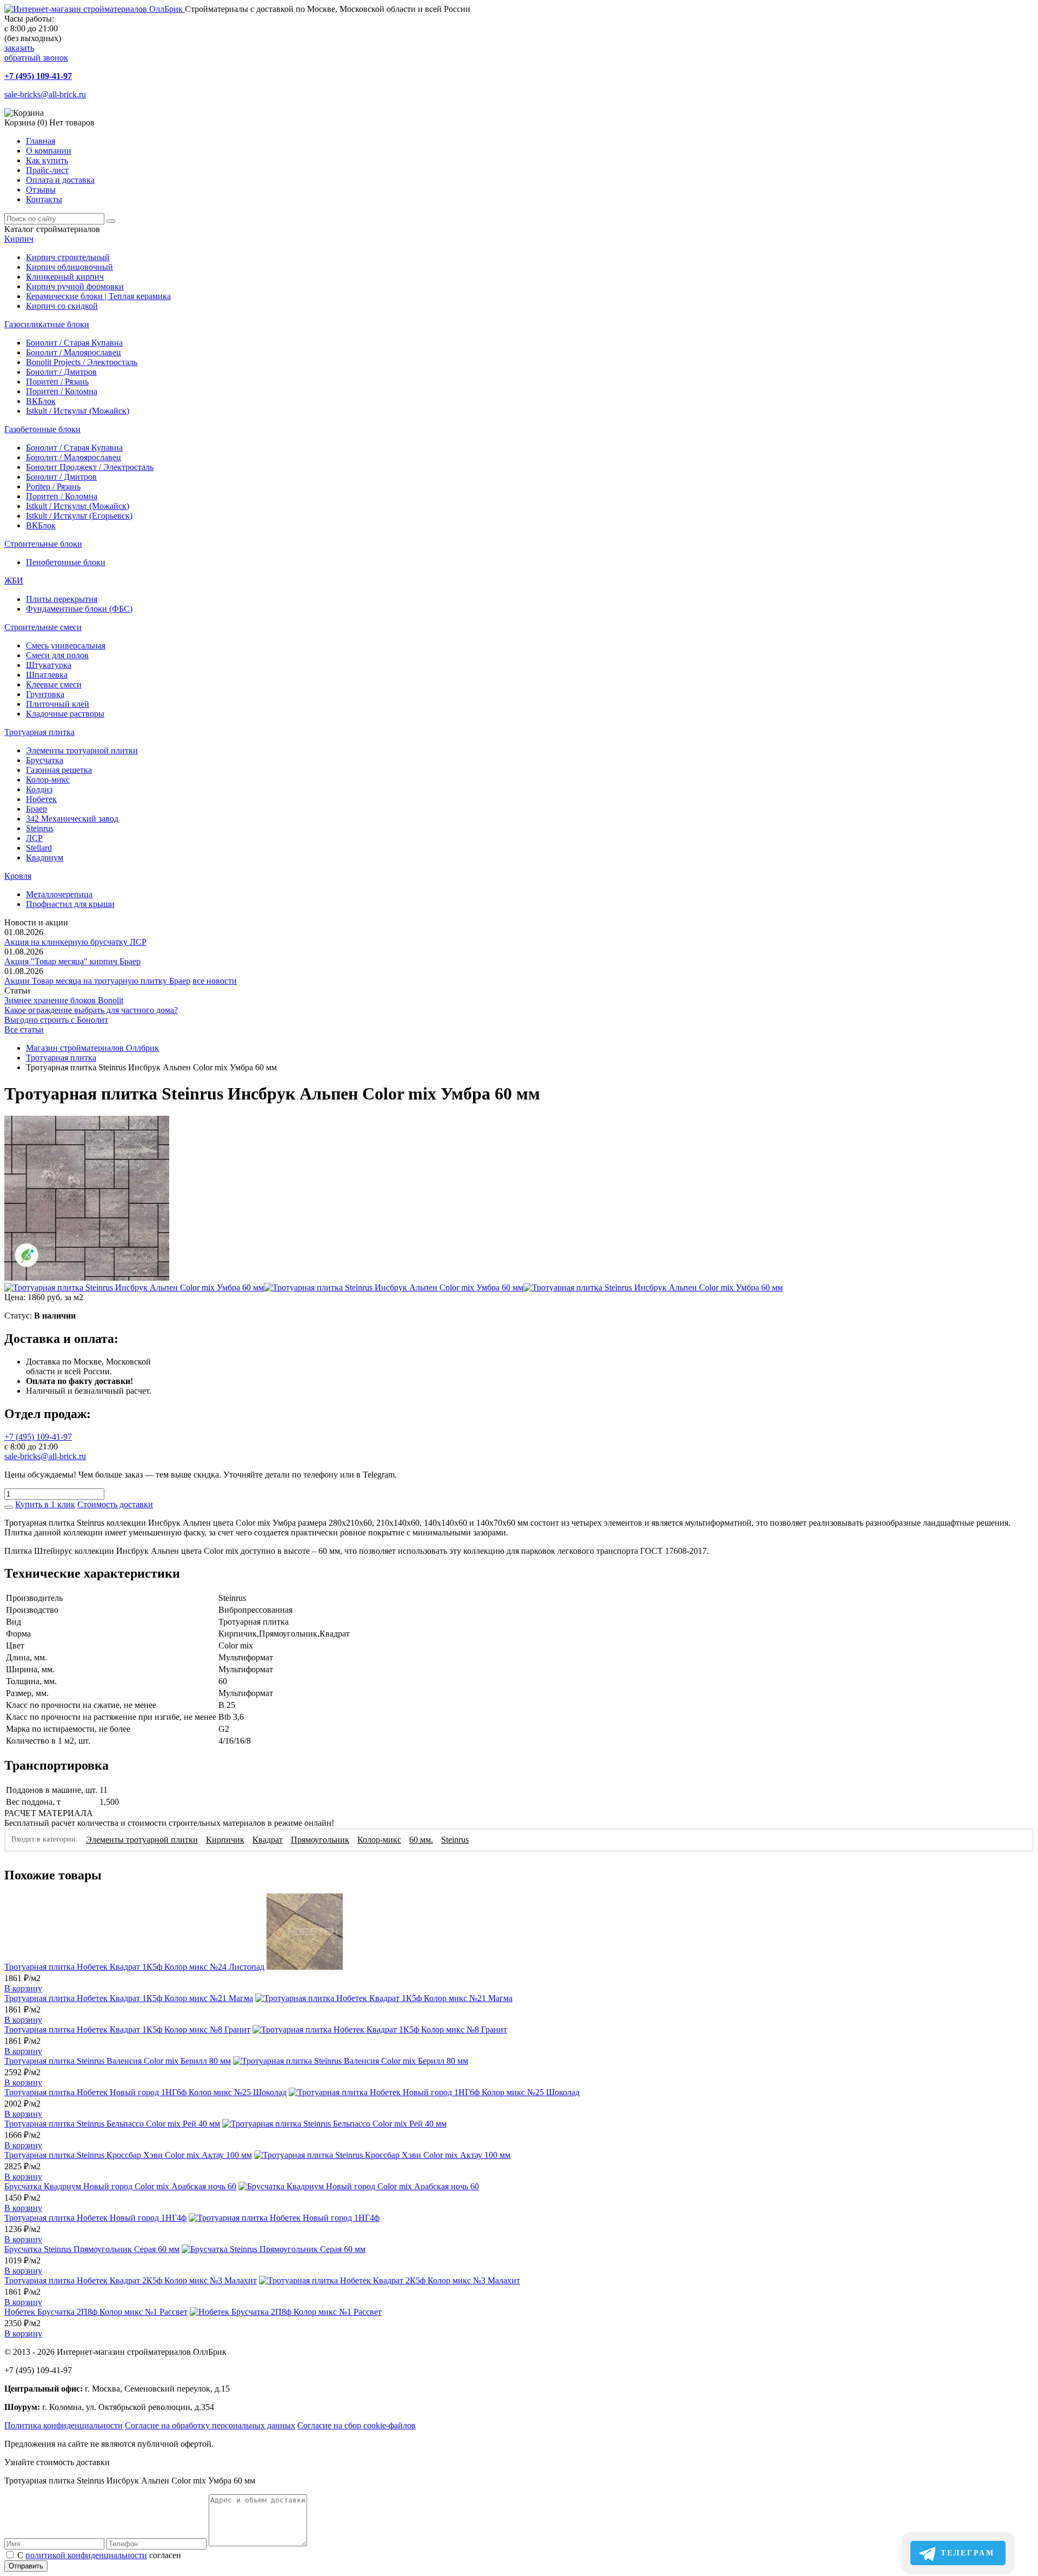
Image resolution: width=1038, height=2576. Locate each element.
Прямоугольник (320, 1840)
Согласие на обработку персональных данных (210, 2425)
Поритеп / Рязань (57, 382)
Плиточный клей (58, 704)
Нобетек (41, 799)
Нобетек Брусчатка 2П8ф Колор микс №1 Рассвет (96, 2312)
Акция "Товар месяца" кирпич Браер (72, 961)
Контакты (44, 199)
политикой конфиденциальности (86, 2555)
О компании (49, 151)
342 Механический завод (72, 819)
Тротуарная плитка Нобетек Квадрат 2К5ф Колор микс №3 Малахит (131, 2280)
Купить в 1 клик (45, 1504)
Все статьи (24, 1029)
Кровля (18, 876)
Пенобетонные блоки (66, 562)
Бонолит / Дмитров (61, 372)
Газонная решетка (59, 770)
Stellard (39, 848)
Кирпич (19, 239)
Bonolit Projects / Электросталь (82, 362)
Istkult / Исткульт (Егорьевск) (79, 516)
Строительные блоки (43, 544)
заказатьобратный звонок (36, 53)
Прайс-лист (47, 170)
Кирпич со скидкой (62, 306)
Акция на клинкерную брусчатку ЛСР (75, 942)
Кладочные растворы (65, 714)
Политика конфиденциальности (64, 2425)
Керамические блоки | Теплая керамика (98, 296)
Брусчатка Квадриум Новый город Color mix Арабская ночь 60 (120, 2186)
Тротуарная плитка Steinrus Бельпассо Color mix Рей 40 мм (112, 2124)
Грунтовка (45, 694)
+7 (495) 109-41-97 (38, 76)
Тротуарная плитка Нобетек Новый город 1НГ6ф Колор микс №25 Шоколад (145, 2092)
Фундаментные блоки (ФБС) (79, 609)
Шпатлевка (47, 675)
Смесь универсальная (66, 645)
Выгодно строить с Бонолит (56, 1020)
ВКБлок (41, 401)
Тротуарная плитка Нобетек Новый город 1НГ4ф (95, 2218)
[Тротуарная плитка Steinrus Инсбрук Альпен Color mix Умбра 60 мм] (87, 1278)
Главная (41, 141)
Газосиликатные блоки (47, 324)
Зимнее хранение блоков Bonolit (64, 1000)
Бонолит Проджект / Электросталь (90, 467)
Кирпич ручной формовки (75, 286)
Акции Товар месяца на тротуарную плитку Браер (97, 981)
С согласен (99, 2555)
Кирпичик (225, 1840)
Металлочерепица (59, 894)
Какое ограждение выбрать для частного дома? (91, 1010)
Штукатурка (49, 665)
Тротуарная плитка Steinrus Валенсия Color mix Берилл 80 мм (118, 2061)
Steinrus (40, 828)
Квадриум (45, 857)
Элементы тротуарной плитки (82, 750)
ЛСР (34, 838)
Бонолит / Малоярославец (74, 352)
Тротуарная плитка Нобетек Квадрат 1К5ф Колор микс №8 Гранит (127, 2029)
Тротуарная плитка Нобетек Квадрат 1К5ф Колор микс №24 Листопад (134, 1967)
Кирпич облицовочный (69, 267)
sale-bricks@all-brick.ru (45, 94)
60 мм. (421, 1840)
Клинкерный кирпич (65, 277)
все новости (215, 981)
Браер (36, 809)
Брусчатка (45, 760)
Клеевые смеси (54, 684)
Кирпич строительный (68, 257)
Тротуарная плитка (39, 732)
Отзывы (41, 190)
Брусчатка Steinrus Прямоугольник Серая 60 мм (92, 2249)
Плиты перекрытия (62, 599)
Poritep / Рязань (53, 486)
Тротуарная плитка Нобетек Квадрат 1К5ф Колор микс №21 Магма (129, 1998)
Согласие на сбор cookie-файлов (357, 2425)
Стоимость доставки (115, 1504)
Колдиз (39, 789)
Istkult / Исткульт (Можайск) (78, 411)
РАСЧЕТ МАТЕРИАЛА (49, 1813)
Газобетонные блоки (42, 429)
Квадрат (268, 1840)
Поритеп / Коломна (62, 391)
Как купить (47, 160)
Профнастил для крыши (70, 904)
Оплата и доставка (60, 180)
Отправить (26, 2566)
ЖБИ (14, 581)
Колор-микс (48, 780)
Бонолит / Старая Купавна (74, 343)
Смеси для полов (57, 655)
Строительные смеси (43, 627)
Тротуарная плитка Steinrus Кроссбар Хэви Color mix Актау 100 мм (128, 2155)
